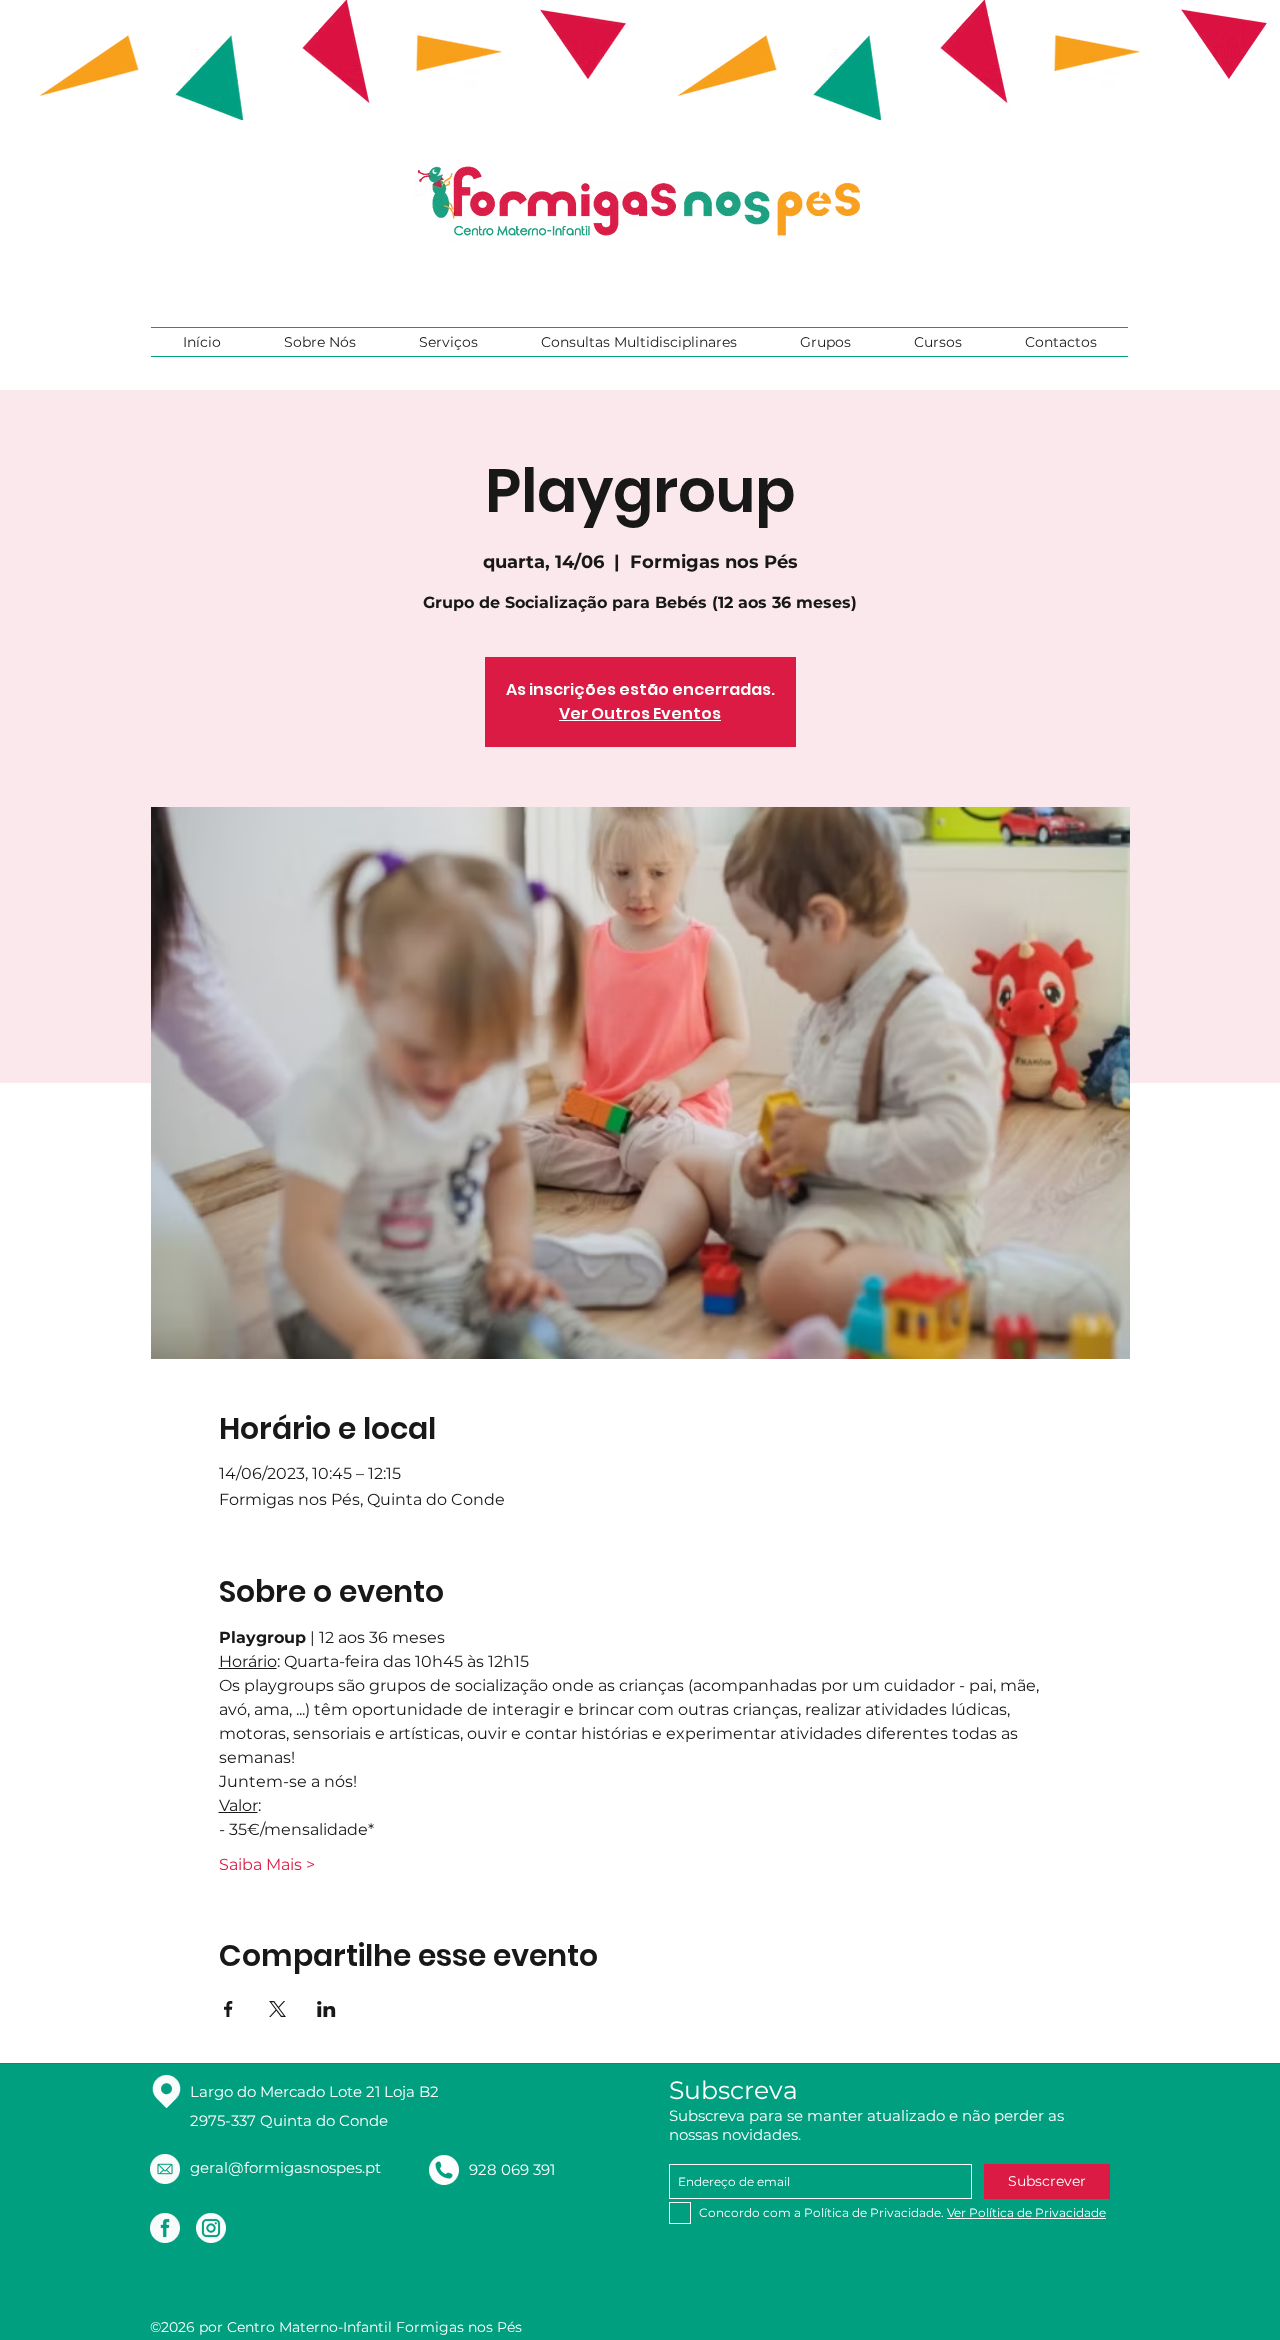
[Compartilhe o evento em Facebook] (228, 2009)
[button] (319, 342)
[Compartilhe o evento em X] (277, 2009)
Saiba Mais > (267, 1864)
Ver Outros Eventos (640, 713)
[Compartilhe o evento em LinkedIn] (326, 2009)
